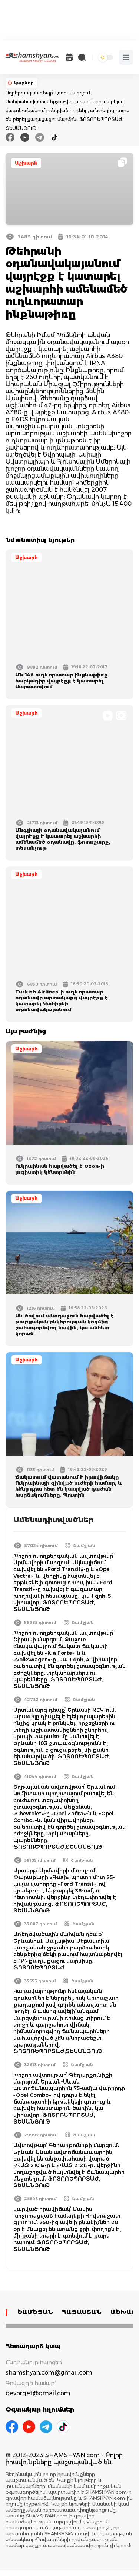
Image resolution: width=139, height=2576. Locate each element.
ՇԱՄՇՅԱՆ (35, 2312)
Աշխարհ (26, 163)
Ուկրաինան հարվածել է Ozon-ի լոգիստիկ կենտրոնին (60, 1169)
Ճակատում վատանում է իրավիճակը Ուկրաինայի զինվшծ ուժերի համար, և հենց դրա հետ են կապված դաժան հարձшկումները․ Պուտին (69, 1486)
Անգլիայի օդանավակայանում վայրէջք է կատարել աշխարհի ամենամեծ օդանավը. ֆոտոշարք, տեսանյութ (63, 839)
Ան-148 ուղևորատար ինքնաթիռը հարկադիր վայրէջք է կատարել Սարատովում (61, 681)
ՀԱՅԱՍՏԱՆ (82, 2312)
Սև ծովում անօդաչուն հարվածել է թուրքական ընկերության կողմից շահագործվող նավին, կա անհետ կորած (64, 1324)
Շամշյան (84, 1546)
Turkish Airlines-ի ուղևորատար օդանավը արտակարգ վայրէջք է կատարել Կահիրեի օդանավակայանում (62, 1000)
